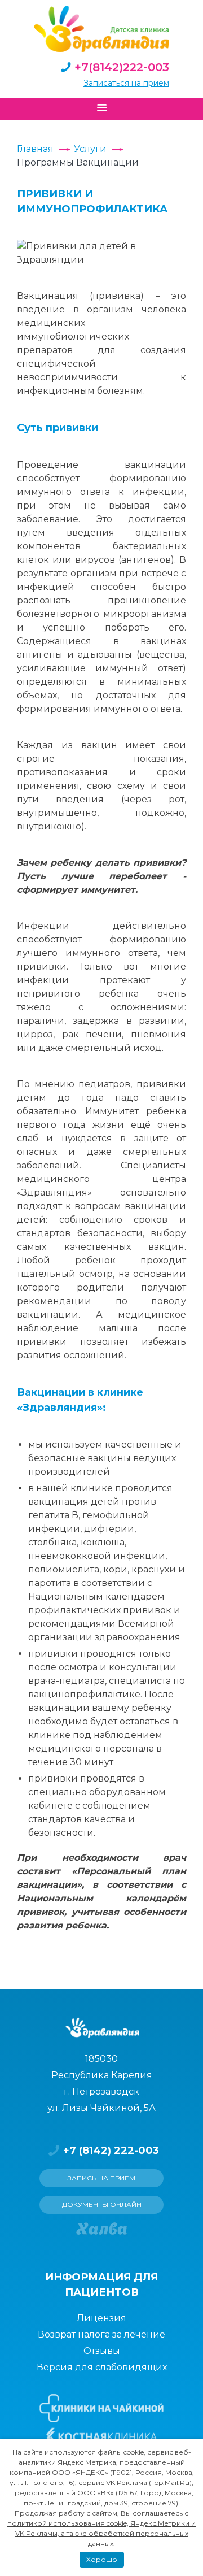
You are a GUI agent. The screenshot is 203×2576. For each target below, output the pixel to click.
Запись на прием (101, 2178)
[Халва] (101, 2229)
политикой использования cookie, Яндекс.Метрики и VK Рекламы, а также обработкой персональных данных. (101, 2533)
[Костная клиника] (102, 2436)
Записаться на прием (126, 83)
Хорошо (102, 2559)
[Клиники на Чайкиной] (101, 2408)
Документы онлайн (102, 2204)
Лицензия (101, 2318)
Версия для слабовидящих (102, 2367)
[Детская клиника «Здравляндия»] (101, 29)
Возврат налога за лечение (101, 2334)
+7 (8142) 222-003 (111, 2151)
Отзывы (102, 2351)
